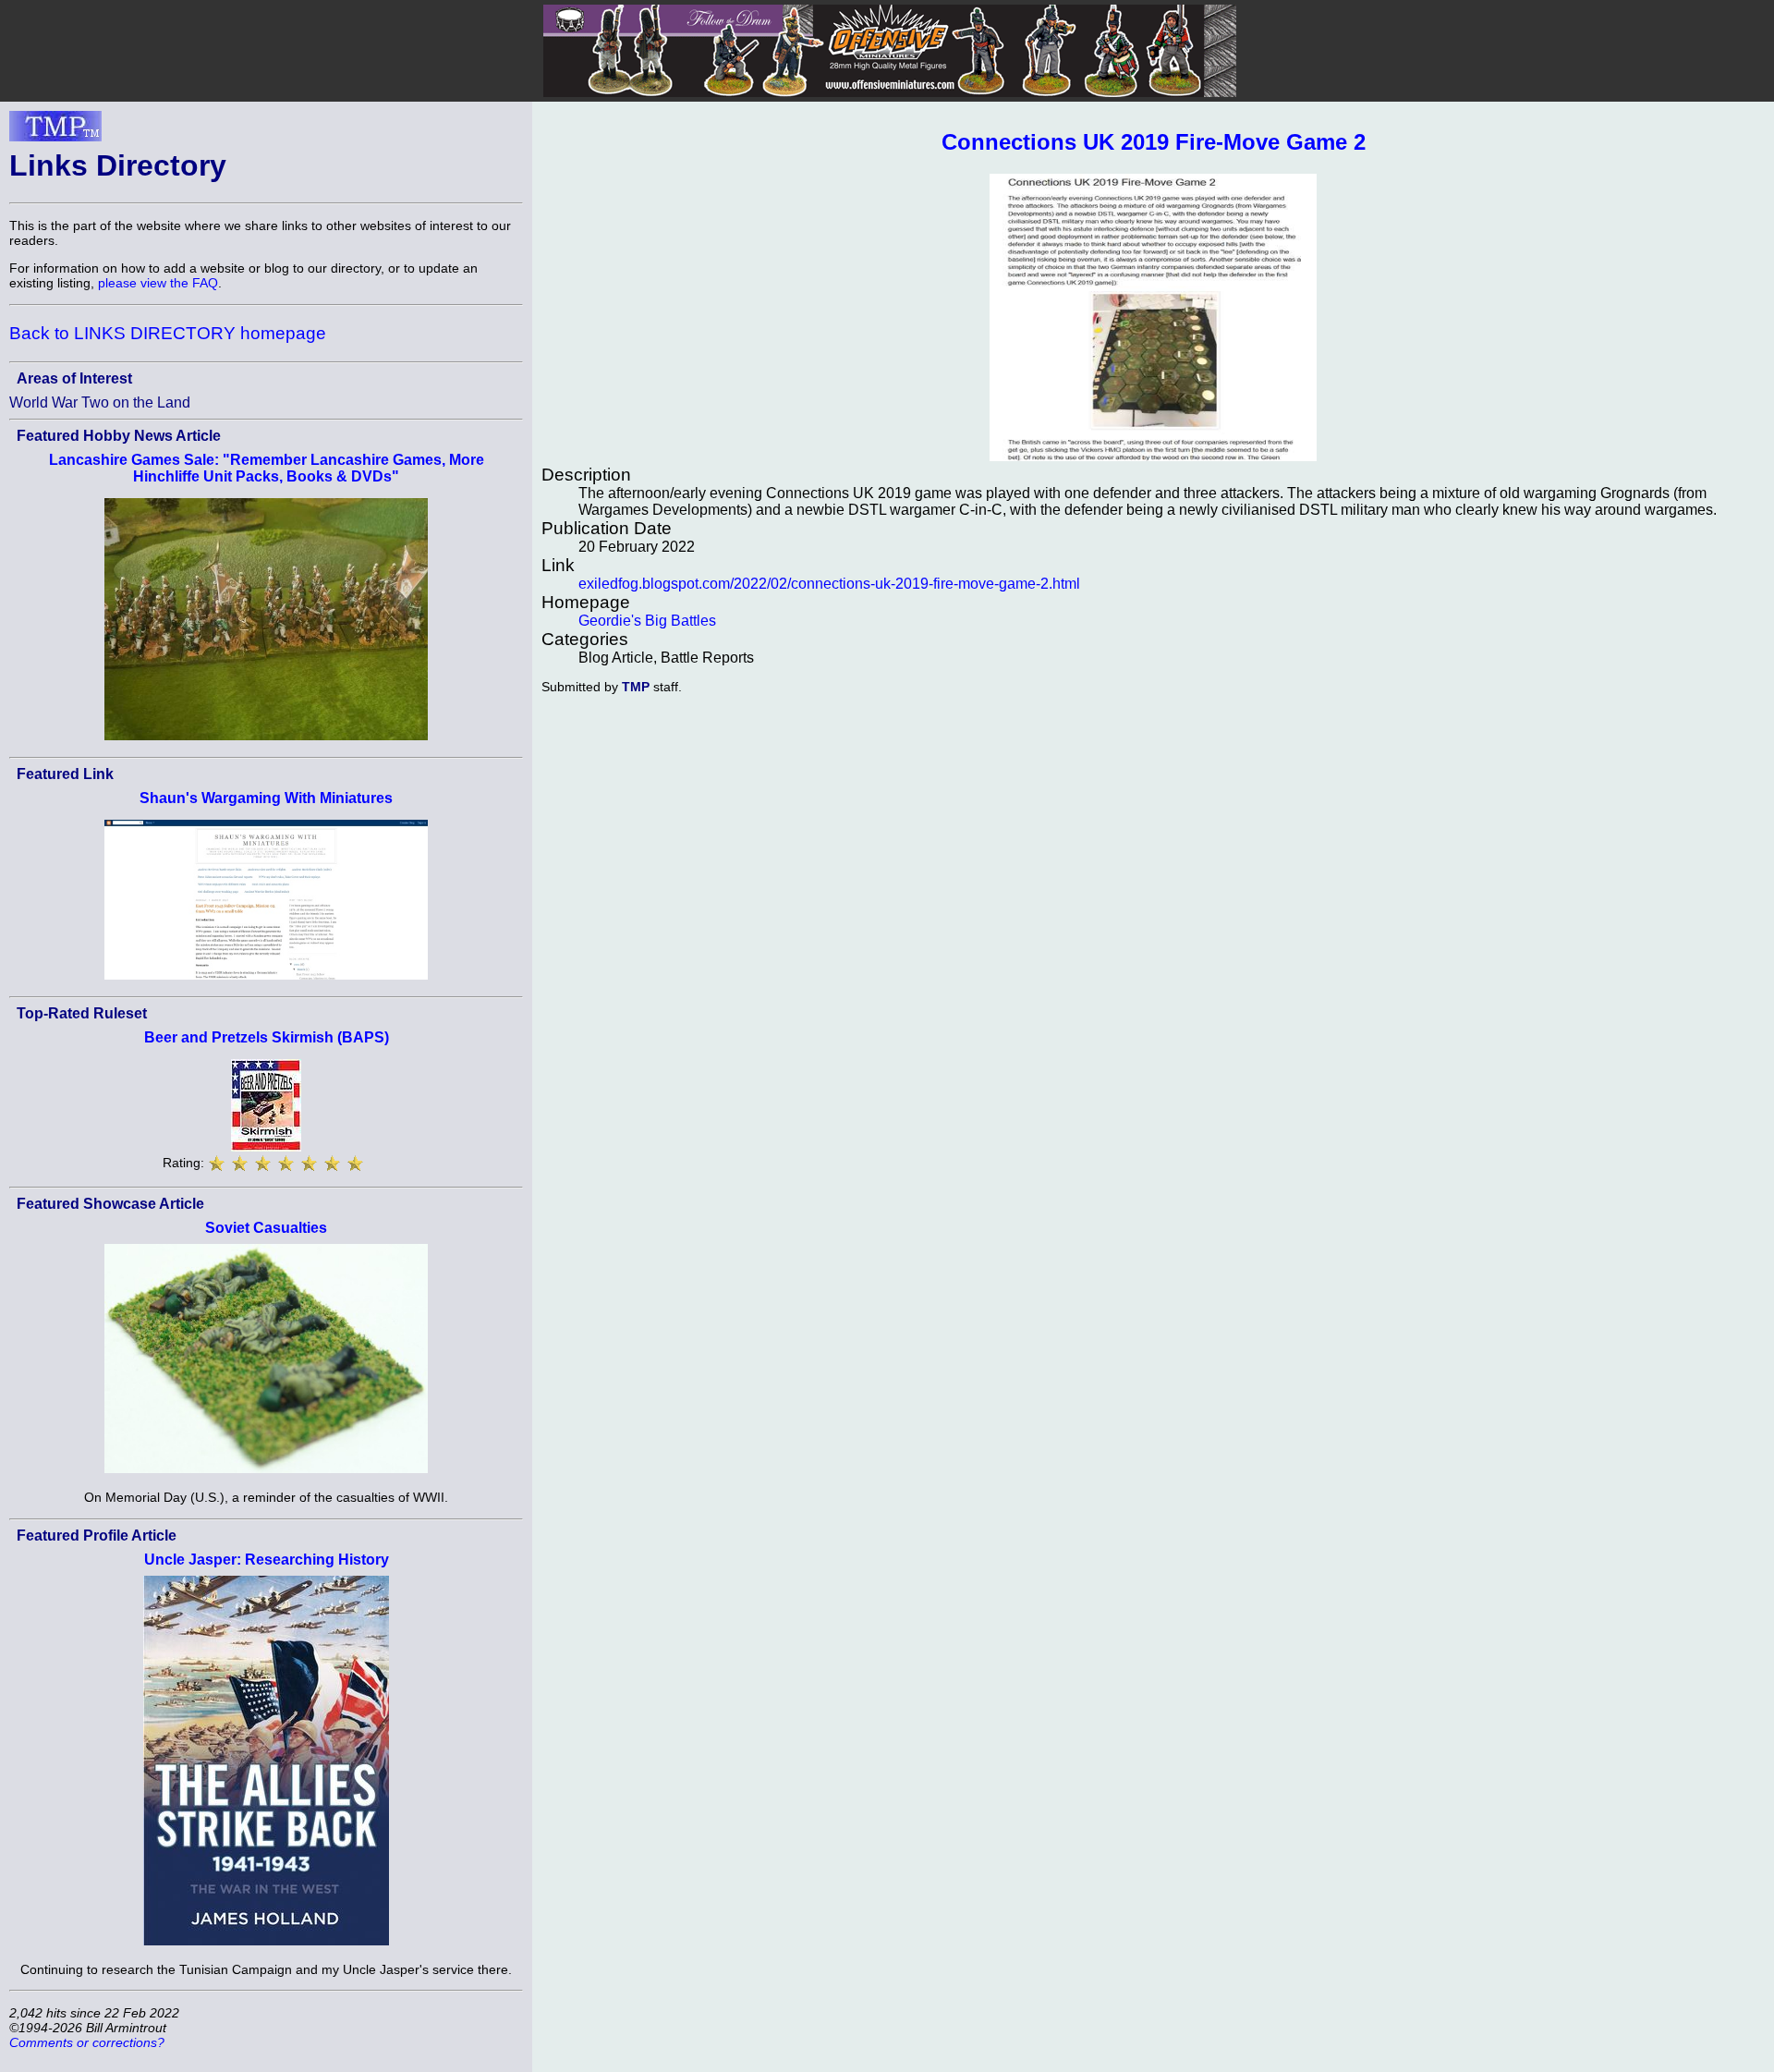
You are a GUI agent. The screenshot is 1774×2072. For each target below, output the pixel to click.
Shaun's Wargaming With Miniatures (266, 798)
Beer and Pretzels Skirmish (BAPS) (267, 1037)
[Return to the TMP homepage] (55, 131)
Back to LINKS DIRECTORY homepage (168, 333)
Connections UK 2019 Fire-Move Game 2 (1154, 142)
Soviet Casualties (266, 1228)
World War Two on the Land (100, 402)
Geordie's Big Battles (647, 621)
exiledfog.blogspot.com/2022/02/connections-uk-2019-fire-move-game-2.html (829, 584)
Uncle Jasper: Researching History (267, 1560)
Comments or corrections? (87, 2042)
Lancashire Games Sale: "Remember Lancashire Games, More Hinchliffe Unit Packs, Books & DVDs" (267, 468)
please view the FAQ (158, 283)
